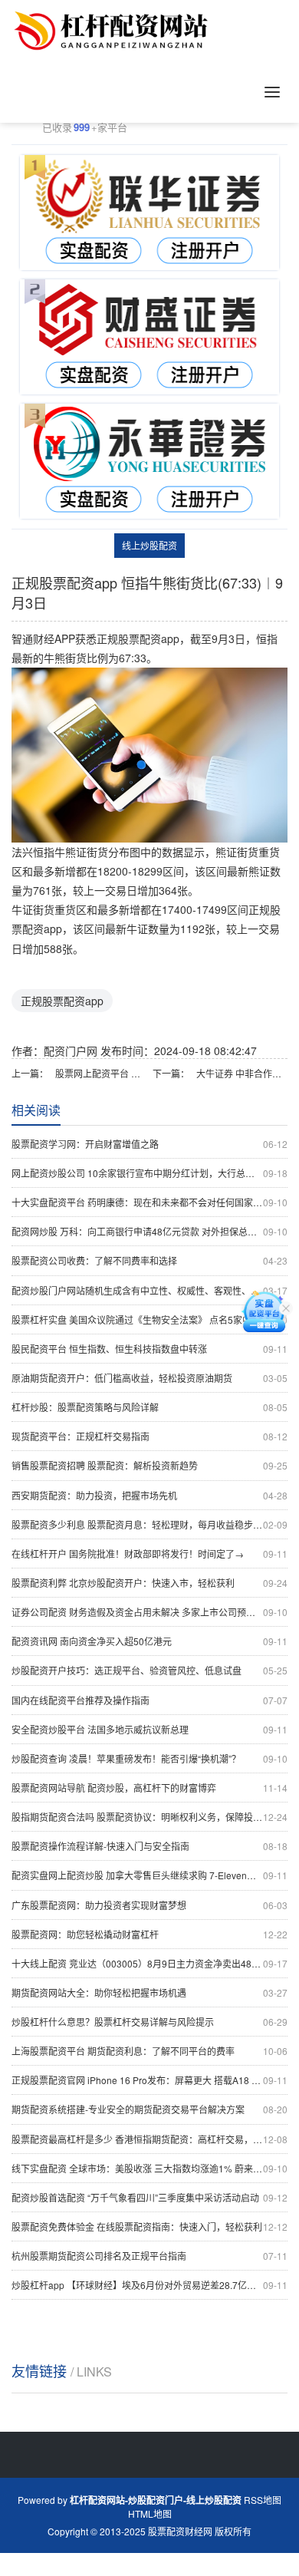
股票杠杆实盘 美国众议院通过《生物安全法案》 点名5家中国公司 (149, 1319)
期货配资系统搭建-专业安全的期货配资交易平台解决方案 (149, 2109)
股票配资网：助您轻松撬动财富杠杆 (149, 1934)
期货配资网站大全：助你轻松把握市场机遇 (149, 1992)
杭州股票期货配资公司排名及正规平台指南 (149, 2256)
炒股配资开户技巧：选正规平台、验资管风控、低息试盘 (149, 1670)
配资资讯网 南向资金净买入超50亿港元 (149, 1641)
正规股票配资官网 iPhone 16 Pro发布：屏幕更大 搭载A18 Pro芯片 (149, 2080)
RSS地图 (263, 2500)
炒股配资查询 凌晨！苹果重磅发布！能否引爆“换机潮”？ (149, 1758)
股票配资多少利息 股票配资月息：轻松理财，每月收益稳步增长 (149, 1524)
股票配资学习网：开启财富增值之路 (149, 1144)
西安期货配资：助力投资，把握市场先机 (149, 1495)
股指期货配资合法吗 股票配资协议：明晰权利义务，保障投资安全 (149, 1817)
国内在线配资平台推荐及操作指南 (149, 1700)
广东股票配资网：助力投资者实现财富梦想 (149, 1905)
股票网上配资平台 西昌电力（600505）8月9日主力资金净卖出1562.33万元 (101, 1073)
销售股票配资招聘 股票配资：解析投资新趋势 (149, 1465)
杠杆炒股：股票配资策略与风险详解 (149, 1407)
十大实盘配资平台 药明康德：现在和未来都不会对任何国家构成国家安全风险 (149, 1202)
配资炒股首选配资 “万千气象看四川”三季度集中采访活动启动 (149, 2197)
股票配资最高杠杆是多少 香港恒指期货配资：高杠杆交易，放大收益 (149, 2139)
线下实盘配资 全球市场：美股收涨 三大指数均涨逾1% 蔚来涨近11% (149, 2168)
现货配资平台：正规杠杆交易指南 (149, 1436)
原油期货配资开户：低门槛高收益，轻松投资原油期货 (149, 1378)
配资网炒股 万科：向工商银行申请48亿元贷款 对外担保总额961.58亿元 (149, 1231)
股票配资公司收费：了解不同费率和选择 (149, 1260)
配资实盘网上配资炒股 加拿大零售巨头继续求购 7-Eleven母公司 (149, 1875)
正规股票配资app (62, 1001)
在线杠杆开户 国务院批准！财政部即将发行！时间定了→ (149, 1554)
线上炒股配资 (149, 545)
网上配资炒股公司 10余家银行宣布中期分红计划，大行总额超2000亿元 (149, 1173)
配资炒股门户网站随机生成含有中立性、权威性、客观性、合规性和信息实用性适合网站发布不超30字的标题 (149, 1290)
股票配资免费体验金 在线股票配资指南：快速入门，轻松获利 (149, 2226)
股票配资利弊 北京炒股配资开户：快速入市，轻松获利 (149, 1583)
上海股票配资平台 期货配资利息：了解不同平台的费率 (149, 2051)
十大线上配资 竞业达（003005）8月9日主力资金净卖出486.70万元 (149, 1963)
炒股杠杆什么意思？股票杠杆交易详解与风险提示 (149, 2022)
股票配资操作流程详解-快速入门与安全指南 (149, 1846)
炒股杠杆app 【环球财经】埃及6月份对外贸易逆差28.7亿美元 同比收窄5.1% (149, 2285)
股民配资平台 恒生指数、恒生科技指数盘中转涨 (149, 1349)
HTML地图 (150, 2513)
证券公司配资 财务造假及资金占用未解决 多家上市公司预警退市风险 (149, 1612)
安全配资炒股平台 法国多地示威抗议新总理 (149, 1729)
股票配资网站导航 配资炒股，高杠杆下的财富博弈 (149, 1788)
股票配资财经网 (180, 2531)
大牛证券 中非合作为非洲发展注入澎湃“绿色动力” (242, 1073)
